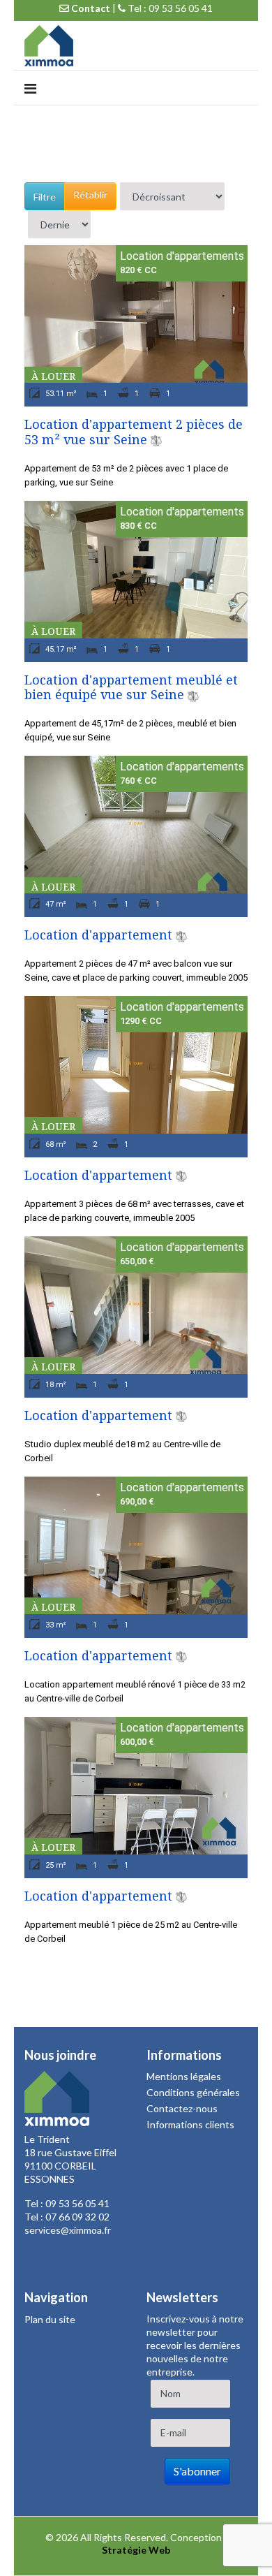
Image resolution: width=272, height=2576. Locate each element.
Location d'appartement (98, 935)
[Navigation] (30, 88)
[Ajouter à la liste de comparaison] (156, 439)
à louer (53, 376)
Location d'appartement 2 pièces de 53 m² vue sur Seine (134, 432)
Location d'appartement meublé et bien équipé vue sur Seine (131, 687)
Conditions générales (193, 2092)
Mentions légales (184, 2076)
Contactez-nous (182, 2108)
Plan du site (50, 2319)
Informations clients (190, 2124)
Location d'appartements (182, 256)
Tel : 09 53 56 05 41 (169, 8)
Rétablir (90, 195)
